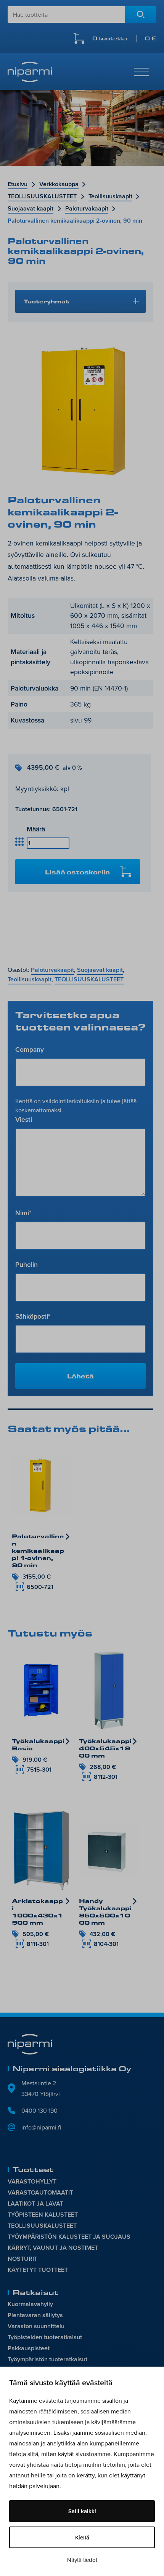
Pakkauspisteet (29, 2348)
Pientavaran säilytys (35, 2315)
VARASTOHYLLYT (32, 2181)
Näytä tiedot (82, 2560)
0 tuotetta (124, 38)
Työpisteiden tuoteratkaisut (45, 2337)
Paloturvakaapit (87, 208)
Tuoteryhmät (46, 301)
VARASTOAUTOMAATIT (40, 2192)
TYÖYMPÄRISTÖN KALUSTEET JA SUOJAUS (69, 2237)
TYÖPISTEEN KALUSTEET (43, 2215)
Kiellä (82, 2537)
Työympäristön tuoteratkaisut (47, 2359)
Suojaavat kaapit (31, 208)
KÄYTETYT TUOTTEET (38, 2270)
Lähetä (80, 1376)
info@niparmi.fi (41, 2127)
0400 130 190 (39, 2110)
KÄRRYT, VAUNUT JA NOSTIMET (53, 2248)
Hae (141, 14)
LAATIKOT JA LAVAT (35, 2204)
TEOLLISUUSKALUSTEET (42, 196)
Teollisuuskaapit (110, 196)
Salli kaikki (82, 2511)
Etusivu (18, 184)
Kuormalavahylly (30, 2304)
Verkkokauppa (59, 184)
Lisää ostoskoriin (77, 872)
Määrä (36, 829)
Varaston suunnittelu (36, 2326)
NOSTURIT (23, 2259)
